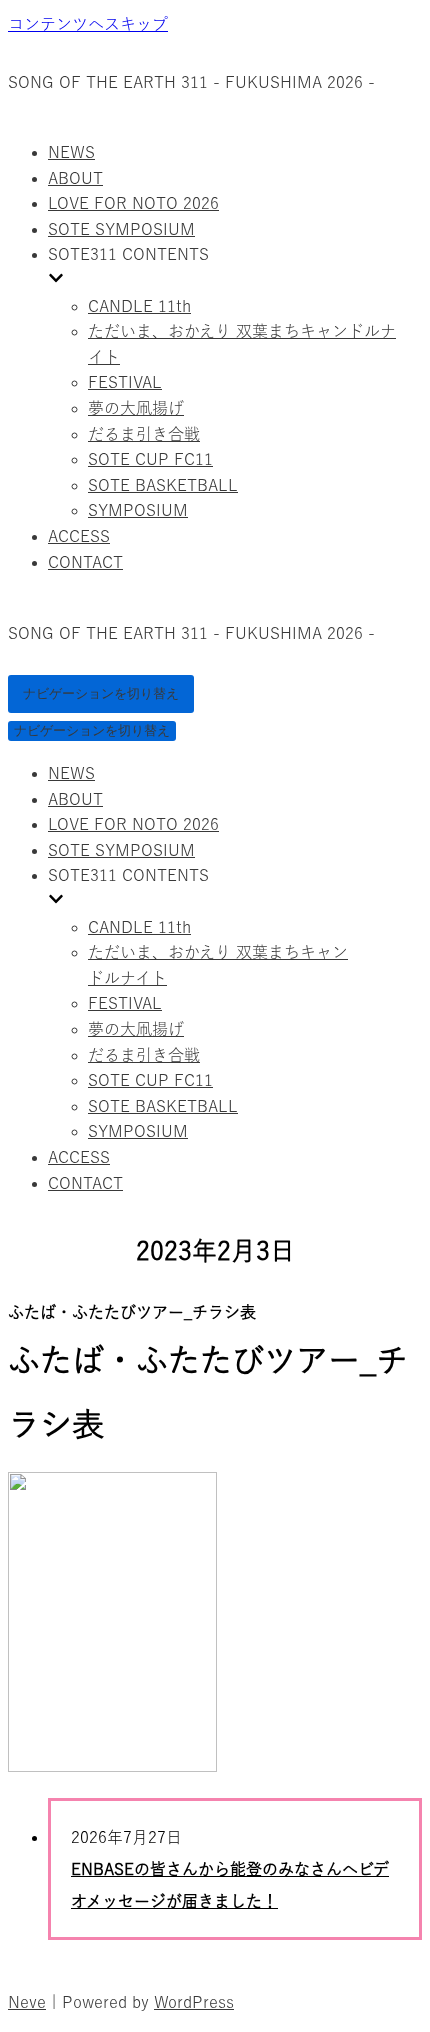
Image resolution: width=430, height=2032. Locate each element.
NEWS (71, 152)
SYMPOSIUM (138, 510)
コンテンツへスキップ (88, 24)
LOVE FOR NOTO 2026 (133, 203)
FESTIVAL (125, 382)
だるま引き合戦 (144, 434)
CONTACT (85, 562)
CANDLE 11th (139, 306)
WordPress (194, 2002)
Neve (27, 2002)
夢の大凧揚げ (136, 408)
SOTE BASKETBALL (163, 485)
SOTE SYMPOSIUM (121, 229)
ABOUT (75, 178)
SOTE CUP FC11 (150, 459)
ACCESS (79, 536)
